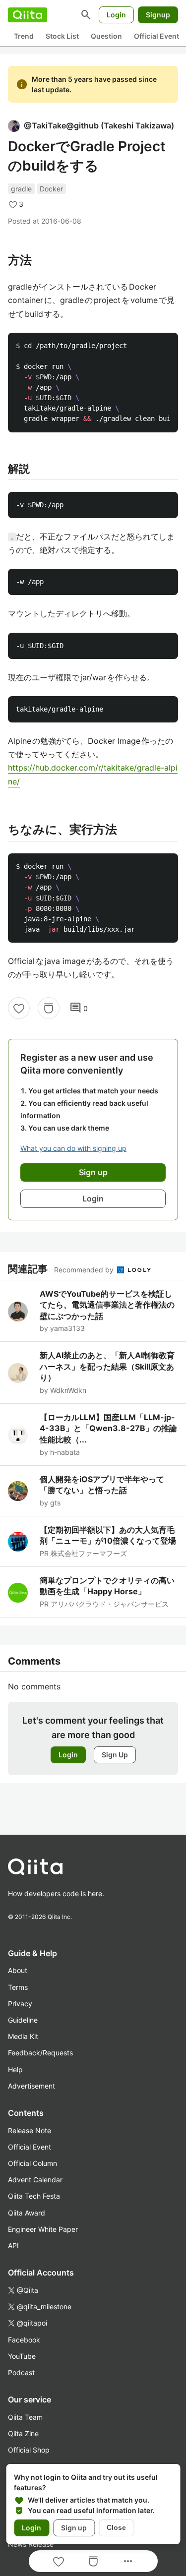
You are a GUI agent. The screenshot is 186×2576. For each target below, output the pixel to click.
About (18, 1970)
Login (116, 15)
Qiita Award (27, 2213)
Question (106, 36)
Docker (51, 189)
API (13, 2246)
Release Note (30, 2130)
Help (15, 2069)
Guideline (23, 2020)
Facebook (24, 2340)
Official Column (32, 2163)
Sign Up (115, 1755)
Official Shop (29, 2450)
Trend (24, 36)
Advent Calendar (35, 2180)
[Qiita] (28, 15)
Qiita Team (25, 2417)
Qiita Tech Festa (34, 2196)
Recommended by (85, 1270)
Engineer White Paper (43, 2229)
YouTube (22, 2356)
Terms (18, 1987)
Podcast (21, 2372)
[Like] (19, 1008)
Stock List (62, 36)
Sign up (74, 2528)
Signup (158, 15)
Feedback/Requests (40, 2053)
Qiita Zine (23, 2433)
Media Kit (23, 2036)
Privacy (20, 2004)
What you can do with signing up (73, 1148)
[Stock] (49, 1008)
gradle (21, 189)
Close (116, 2527)
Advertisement (31, 2086)
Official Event (156, 36)
